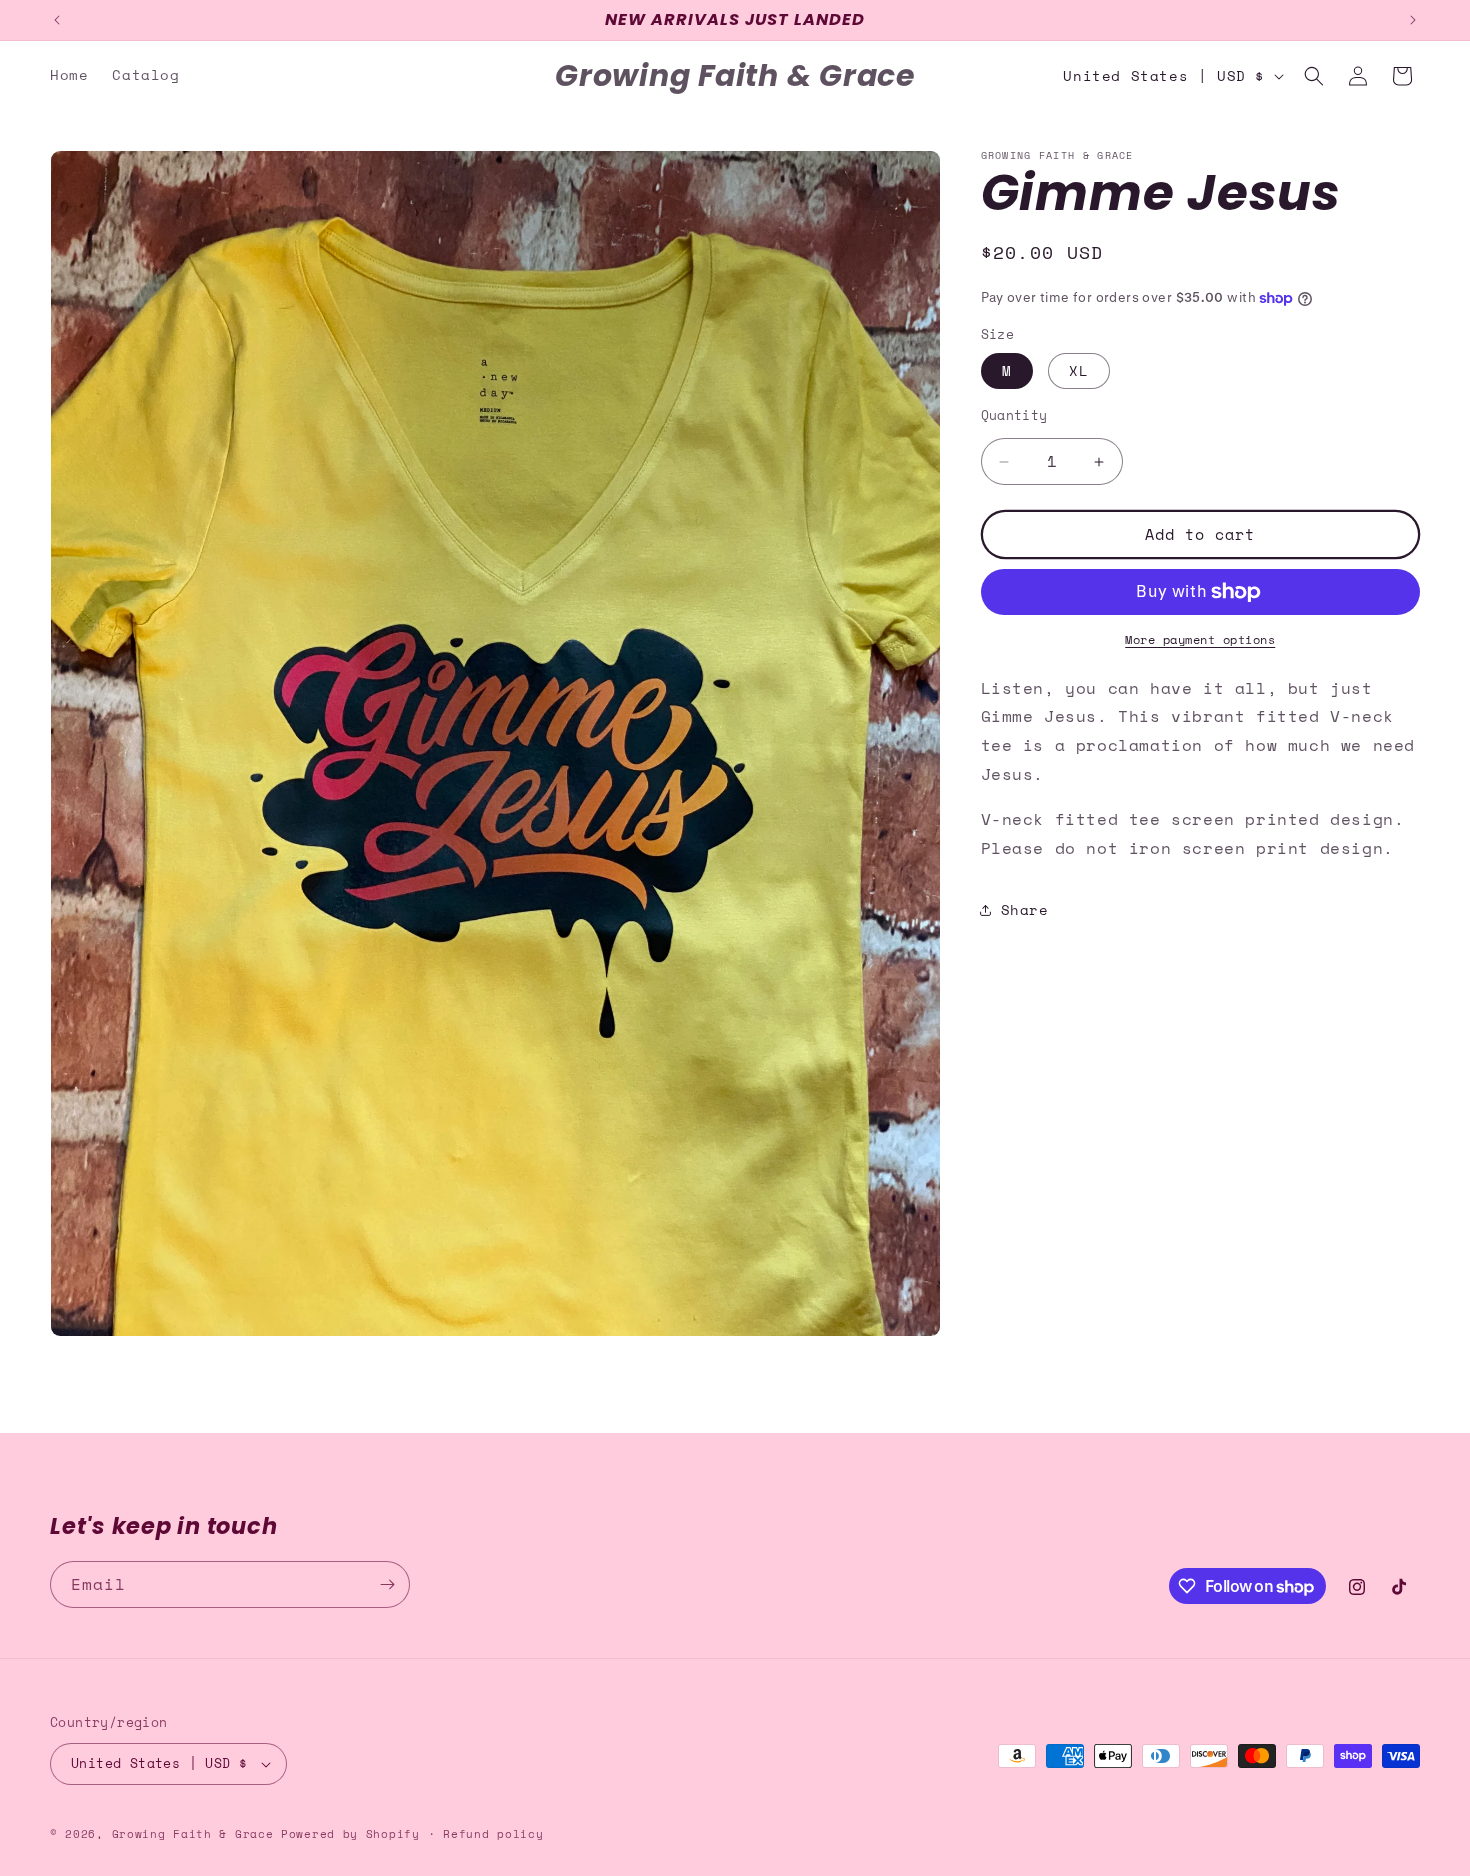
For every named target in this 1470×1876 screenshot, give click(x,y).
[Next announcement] (1413, 20)
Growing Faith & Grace (193, 1834)
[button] (1314, 76)
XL (1079, 371)
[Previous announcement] (57, 20)
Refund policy (493, 1833)
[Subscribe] (387, 1584)
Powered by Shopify (350, 1834)
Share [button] (1025, 909)
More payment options (1200, 639)
